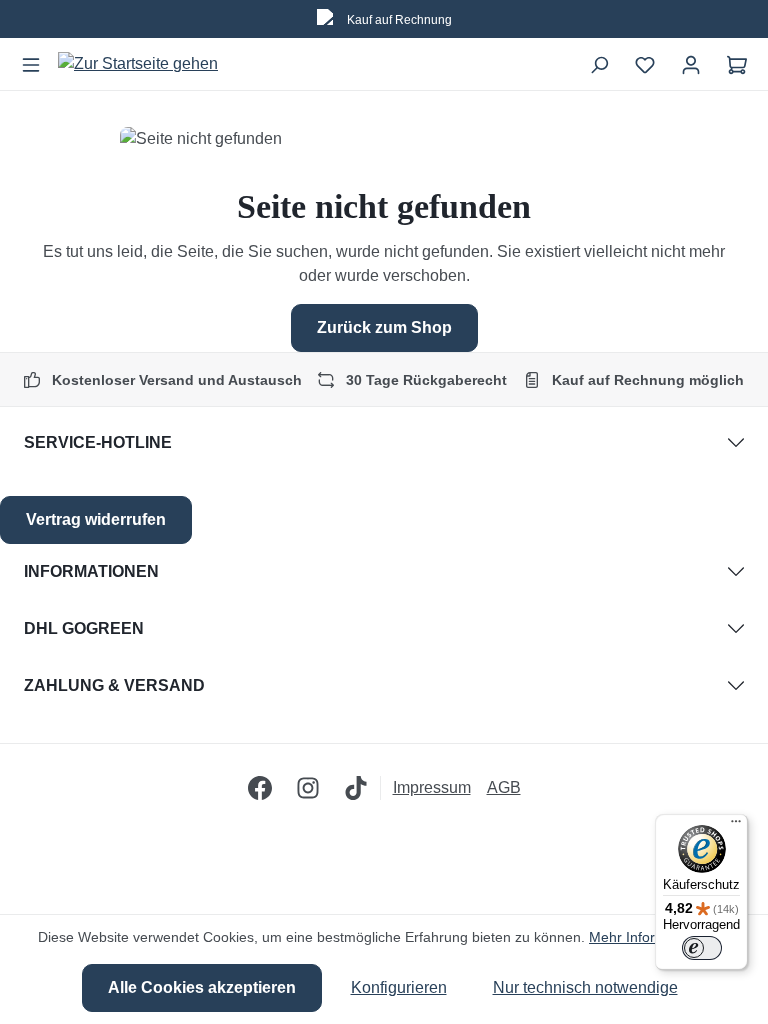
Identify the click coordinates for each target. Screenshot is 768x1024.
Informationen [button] (91, 571)
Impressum (432, 787)
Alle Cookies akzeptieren (202, 987)
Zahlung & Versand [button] (114, 685)
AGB (504, 787)
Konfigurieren (399, 987)
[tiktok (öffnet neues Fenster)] (356, 788)
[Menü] (31, 64)
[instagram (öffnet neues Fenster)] (308, 788)
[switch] (702, 948)
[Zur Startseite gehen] (138, 64)
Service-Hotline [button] (98, 442)
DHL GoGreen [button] (84, 628)
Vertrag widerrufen (96, 519)
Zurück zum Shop (384, 327)
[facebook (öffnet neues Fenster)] (260, 788)
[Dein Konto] (691, 64)
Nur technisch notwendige (585, 987)
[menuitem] (440, 788)
